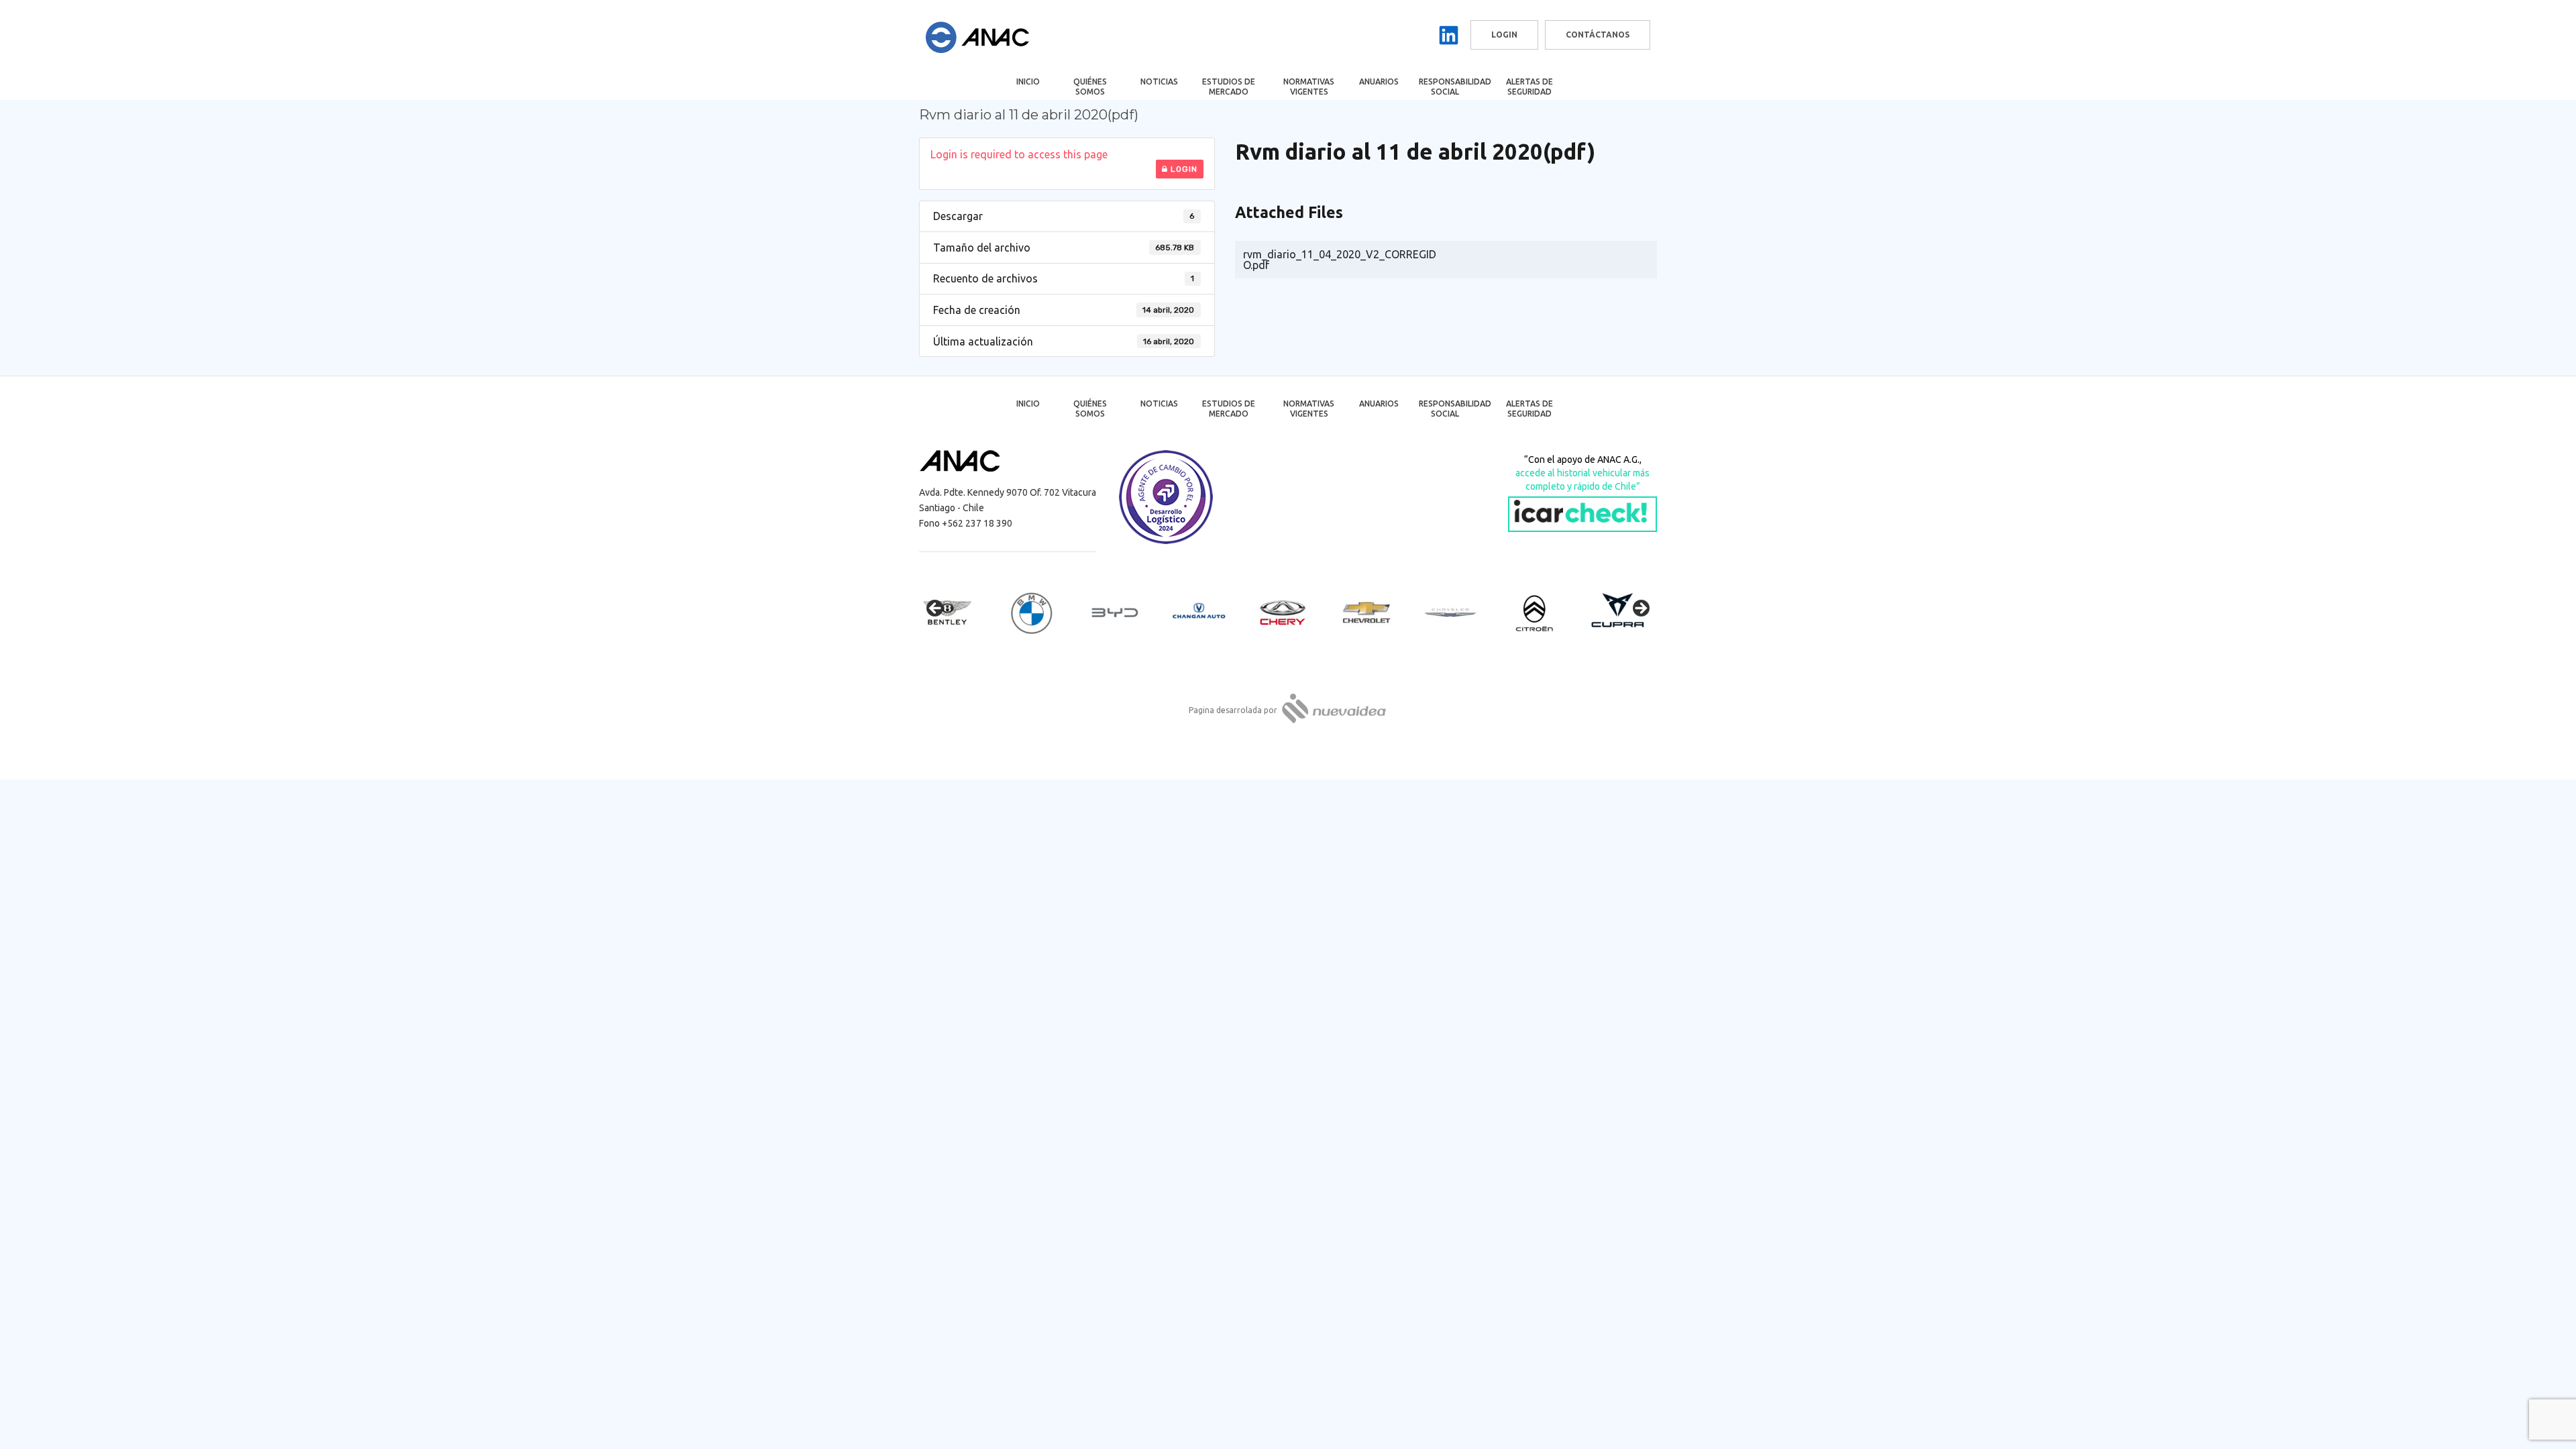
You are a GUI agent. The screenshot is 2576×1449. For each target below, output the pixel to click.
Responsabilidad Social (1454, 87)
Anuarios (1379, 82)
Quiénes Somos (1090, 87)
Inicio (1028, 82)
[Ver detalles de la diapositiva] (959, 612)
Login (1183, 169)
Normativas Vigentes (1309, 87)
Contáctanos (1598, 35)
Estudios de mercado (1229, 87)
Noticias (1159, 82)
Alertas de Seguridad (1529, 87)
